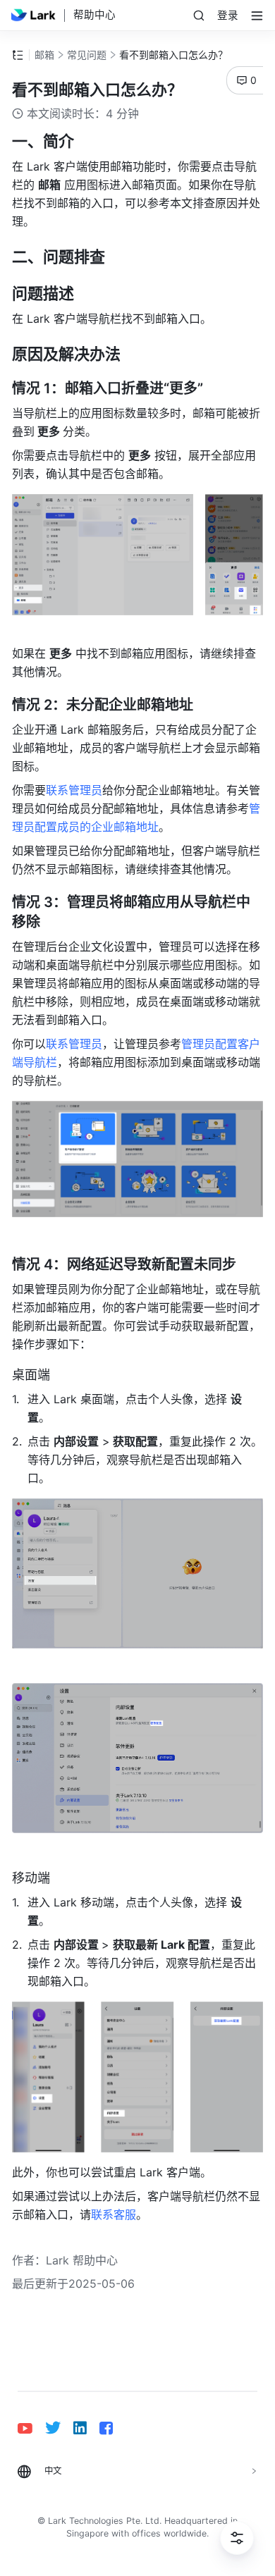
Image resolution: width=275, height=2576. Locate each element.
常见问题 (87, 55)
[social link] (31, 2428)
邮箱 (44, 55)
